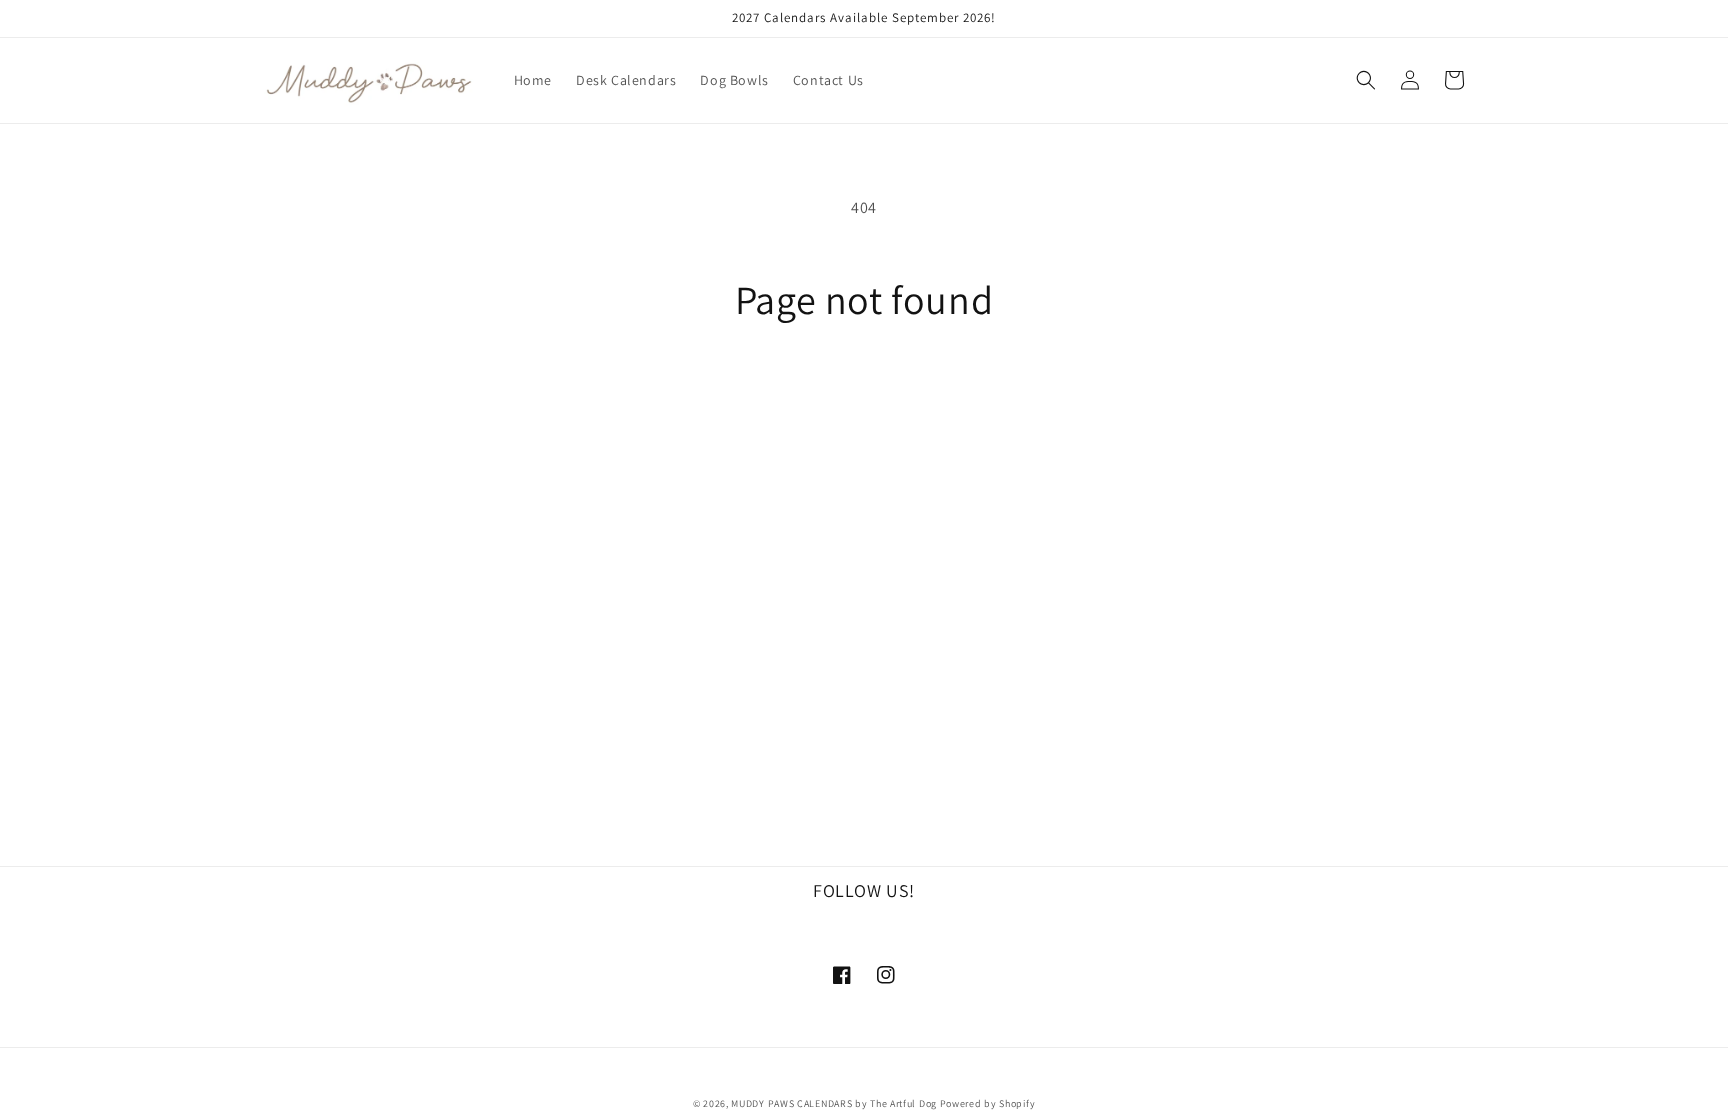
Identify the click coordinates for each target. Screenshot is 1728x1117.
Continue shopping (864, 397)
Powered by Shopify (988, 1103)
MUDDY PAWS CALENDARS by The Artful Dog (834, 1103)
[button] (1366, 80)
